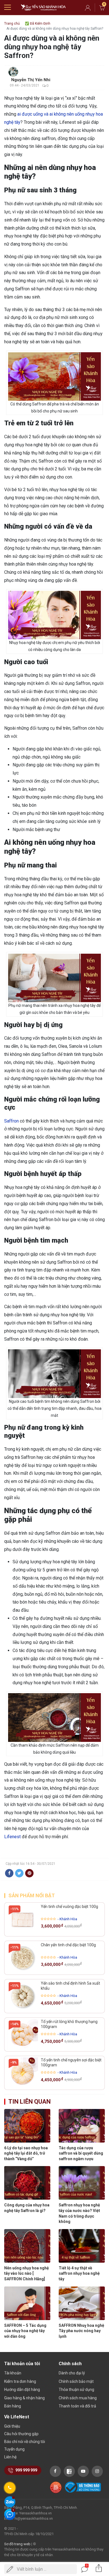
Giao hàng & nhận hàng (24, 2398)
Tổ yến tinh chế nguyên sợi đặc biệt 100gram (71, 2062)
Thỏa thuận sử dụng (76, 2390)
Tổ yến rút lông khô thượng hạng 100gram (69, 2024)
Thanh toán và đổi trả (77, 2406)
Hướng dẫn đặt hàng (22, 2390)
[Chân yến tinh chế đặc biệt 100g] (23, 1958)
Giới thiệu (12, 2426)
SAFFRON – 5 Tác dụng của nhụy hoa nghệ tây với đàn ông (25, 2331)
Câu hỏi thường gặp (21, 2434)
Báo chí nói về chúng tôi (25, 2442)
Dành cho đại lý (72, 2373)
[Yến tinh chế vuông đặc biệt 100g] (23, 1919)
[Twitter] (19, 1873)
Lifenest (12, 1837)
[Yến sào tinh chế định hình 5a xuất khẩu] (23, 1996)
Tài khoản (13, 2373)
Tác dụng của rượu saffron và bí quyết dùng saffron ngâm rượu (81, 2153)
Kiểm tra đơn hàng (20, 2381)
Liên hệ (10, 2457)
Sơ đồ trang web (17, 2544)
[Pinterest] (29, 1873)
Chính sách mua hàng (78, 2398)
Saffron (11, 1121)
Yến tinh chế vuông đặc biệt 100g (69, 1907)
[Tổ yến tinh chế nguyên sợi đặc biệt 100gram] (23, 2073)
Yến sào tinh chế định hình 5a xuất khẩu (70, 1986)
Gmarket (43, 8)
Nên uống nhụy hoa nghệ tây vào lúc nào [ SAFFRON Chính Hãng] (27, 2273)
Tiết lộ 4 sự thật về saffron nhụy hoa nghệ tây (79, 2273)
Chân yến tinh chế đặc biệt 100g (68, 1945)
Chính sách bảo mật (76, 2381)
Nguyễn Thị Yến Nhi (31, 80)
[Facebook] (9, 1873)
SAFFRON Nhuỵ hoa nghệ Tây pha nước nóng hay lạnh (81, 2331)
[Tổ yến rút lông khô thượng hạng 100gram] (23, 2034)
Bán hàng (13, 2406)
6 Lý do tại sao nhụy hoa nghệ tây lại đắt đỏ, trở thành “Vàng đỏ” (26, 2153)
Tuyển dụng (14, 2449)
